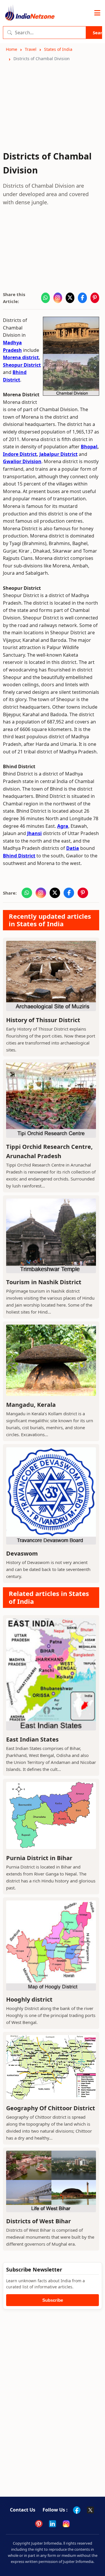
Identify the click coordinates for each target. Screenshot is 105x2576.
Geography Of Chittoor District (51, 2108)
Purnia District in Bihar (39, 1858)
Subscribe (53, 2300)
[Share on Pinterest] (95, 298)
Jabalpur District (58, 454)
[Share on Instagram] (58, 298)
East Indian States (32, 1739)
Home (12, 49)
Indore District (20, 454)
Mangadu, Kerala (31, 1405)
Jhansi (34, 833)
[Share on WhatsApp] (45, 298)
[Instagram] (66, 2524)
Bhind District (19, 856)
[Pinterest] (39, 2524)
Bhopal (89, 447)
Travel (31, 49)
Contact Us (23, 2510)
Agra (63, 826)
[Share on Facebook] (82, 298)
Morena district (21, 357)
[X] (90, 2510)
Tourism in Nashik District (44, 1282)
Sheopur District (22, 365)
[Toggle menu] (97, 13)
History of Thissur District (43, 1020)
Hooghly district (29, 1999)
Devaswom (22, 1553)
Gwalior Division (22, 461)
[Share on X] (70, 298)
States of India (58, 49)
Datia (73, 848)
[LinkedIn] (52, 2524)
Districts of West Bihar (38, 2221)
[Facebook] (77, 2510)
